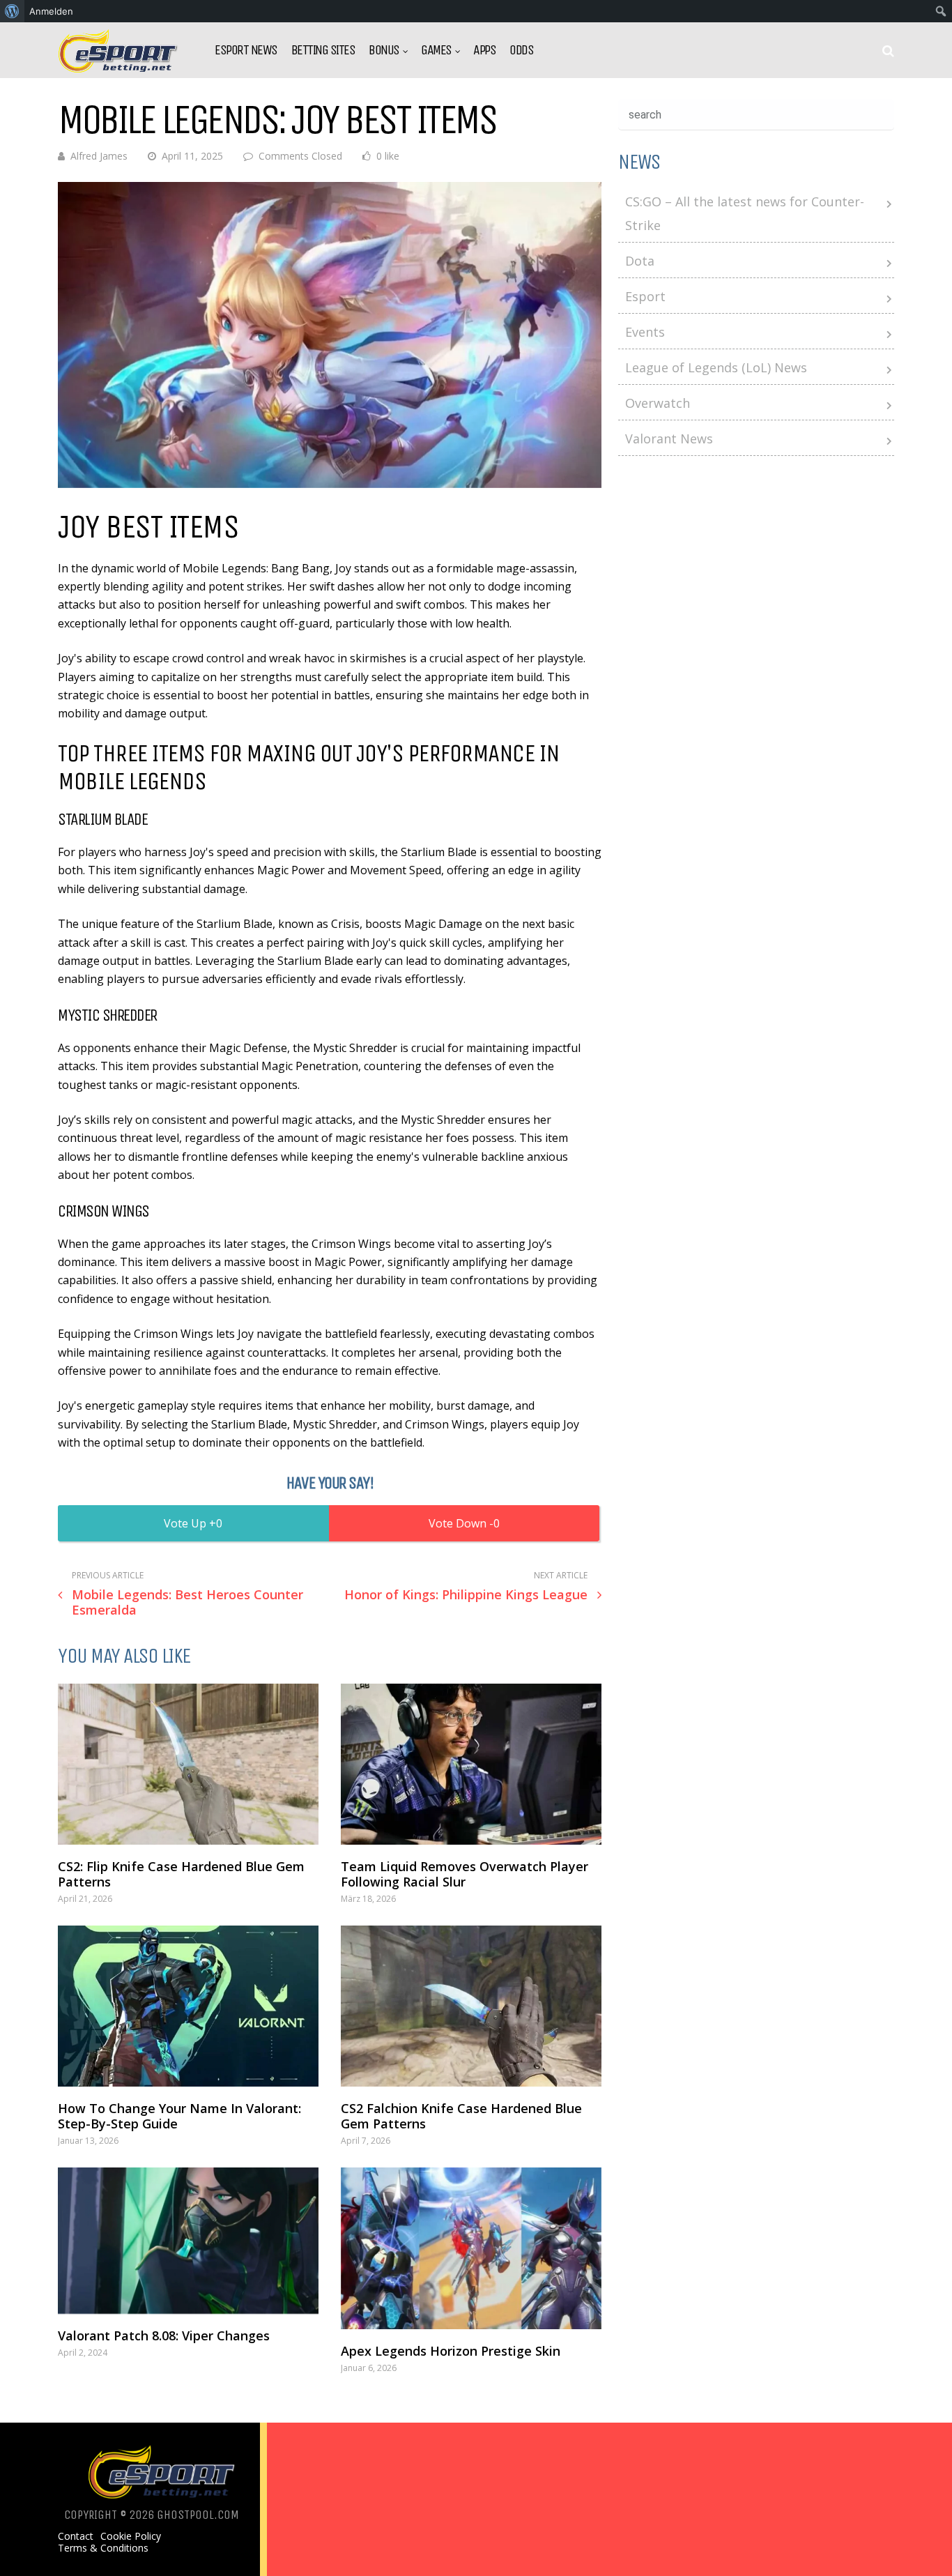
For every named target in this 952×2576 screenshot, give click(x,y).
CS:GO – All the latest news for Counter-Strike (745, 213)
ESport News (246, 50)
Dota (640, 261)
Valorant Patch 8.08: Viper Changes (164, 2335)
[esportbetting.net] (119, 69)
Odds (521, 50)
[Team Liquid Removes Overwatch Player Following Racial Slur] (471, 1764)
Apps (484, 50)
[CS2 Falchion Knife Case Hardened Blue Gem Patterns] (471, 2006)
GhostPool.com (198, 2515)
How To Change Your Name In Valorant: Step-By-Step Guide (179, 2116)
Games (436, 50)
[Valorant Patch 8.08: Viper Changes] (188, 2241)
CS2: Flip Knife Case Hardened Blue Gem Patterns (181, 1874)
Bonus (384, 50)
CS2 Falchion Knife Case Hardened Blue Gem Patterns (461, 2116)
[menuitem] (12, 11)
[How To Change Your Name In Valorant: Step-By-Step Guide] (188, 2006)
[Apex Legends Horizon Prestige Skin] (471, 2248)
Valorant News (669, 439)
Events (645, 332)
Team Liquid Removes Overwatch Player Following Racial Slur (465, 1874)
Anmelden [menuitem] (51, 11)
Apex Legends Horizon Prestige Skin (451, 2351)
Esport (645, 296)
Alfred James (99, 156)
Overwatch (658, 403)
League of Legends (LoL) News (716, 367)
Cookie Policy (131, 2536)
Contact (76, 2536)
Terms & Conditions (103, 2548)
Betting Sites (323, 50)
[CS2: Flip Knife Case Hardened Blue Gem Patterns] (188, 1764)
